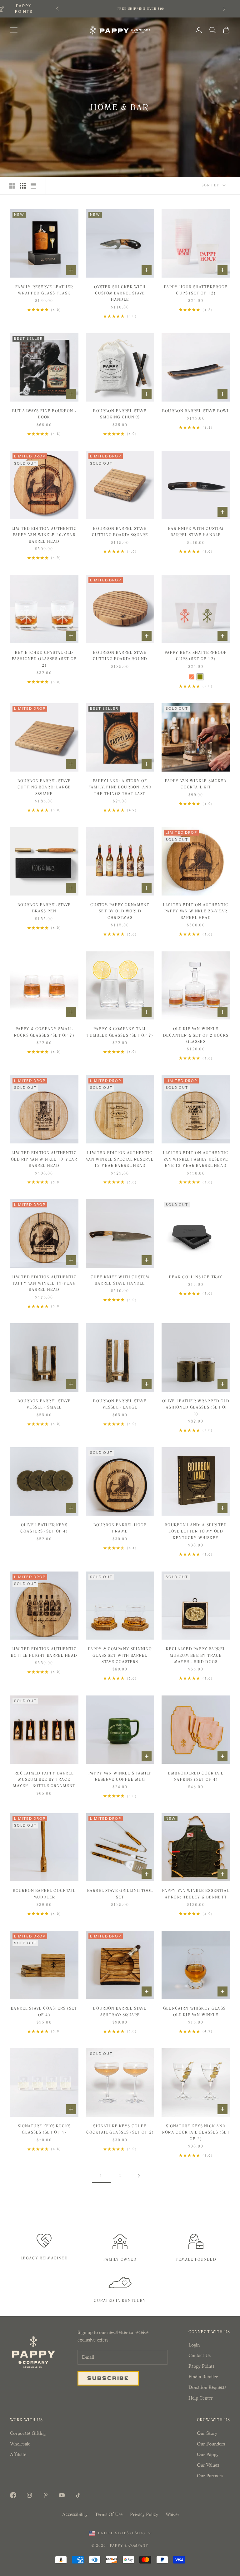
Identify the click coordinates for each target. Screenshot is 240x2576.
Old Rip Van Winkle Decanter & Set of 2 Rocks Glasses (196, 1035)
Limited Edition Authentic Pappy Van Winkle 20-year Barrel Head (44, 535)
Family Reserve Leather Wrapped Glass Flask (44, 290)
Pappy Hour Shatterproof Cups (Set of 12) (196, 290)
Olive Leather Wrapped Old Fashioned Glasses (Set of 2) (196, 1407)
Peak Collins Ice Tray (196, 1277)
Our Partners (210, 2476)
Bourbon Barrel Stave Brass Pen (44, 908)
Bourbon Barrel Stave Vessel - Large (120, 1404)
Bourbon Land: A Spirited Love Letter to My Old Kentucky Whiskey (196, 1531)
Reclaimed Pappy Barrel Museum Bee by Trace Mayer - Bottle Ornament (44, 1780)
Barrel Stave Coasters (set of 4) (44, 2011)
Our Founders (211, 2444)
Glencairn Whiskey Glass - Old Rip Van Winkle (196, 2011)
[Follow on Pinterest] (46, 2495)
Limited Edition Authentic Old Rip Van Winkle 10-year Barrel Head (44, 1159)
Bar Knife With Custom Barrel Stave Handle (196, 532)
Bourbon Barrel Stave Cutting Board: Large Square (44, 787)
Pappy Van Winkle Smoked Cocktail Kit (196, 784)
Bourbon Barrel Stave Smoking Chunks (120, 414)
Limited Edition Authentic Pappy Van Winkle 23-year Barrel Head (196, 911)
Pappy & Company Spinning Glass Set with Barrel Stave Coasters (120, 1655)
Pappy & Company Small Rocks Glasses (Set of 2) (44, 1032)
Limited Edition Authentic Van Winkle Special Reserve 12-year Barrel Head (120, 1159)
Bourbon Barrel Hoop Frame (120, 1528)
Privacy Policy (144, 2514)
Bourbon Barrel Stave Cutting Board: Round (120, 656)
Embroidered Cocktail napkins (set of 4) (196, 1776)
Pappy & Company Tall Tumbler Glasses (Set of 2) (120, 1032)
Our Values (208, 2465)
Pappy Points (201, 2366)
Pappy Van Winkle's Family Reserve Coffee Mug (120, 1776)
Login (194, 2345)
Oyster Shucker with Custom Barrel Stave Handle (120, 293)
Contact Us (200, 2355)
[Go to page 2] (139, 2176)
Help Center (201, 2398)
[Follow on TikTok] (78, 2495)
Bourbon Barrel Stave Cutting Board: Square (120, 532)
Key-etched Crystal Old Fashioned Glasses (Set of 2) (44, 659)
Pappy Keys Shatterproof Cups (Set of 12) (196, 656)
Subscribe (108, 2378)
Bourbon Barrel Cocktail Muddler (44, 1894)
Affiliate (18, 2454)
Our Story (207, 2433)
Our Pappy (208, 2454)
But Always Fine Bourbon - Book (44, 414)
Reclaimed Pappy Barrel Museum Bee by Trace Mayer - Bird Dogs (196, 1655)
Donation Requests (207, 2387)
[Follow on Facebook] (13, 2495)
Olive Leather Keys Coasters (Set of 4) (44, 1528)
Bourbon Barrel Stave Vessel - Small (44, 1404)
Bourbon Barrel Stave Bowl (196, 411)
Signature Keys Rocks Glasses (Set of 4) (44, 2129)
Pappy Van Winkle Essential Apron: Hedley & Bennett (196, 1894)
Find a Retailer (203, 2377)
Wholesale (20, 2444)
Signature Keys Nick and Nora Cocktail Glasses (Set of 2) (196, 2132)
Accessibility (75, 2514)
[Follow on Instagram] (29, 2495)
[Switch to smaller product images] (23, 186)
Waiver (172, 2514)
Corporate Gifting (28, 2433)
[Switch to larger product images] (12, 186)
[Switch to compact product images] (33, 186)
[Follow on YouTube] (62, 2495)
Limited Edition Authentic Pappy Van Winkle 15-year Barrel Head (44, 1283)
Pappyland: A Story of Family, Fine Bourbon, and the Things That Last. (120, 787)
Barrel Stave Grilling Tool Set (120, 1894)
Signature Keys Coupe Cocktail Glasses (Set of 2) (120, 2129)
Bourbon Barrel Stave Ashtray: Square (120, 2011)
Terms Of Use (109, 2514)
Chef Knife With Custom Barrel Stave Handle (120, 1280)
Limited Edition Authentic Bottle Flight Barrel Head (44, 1652)
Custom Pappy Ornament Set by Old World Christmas (120, 911)
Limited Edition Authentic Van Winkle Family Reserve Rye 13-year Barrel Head (196, 1159)
